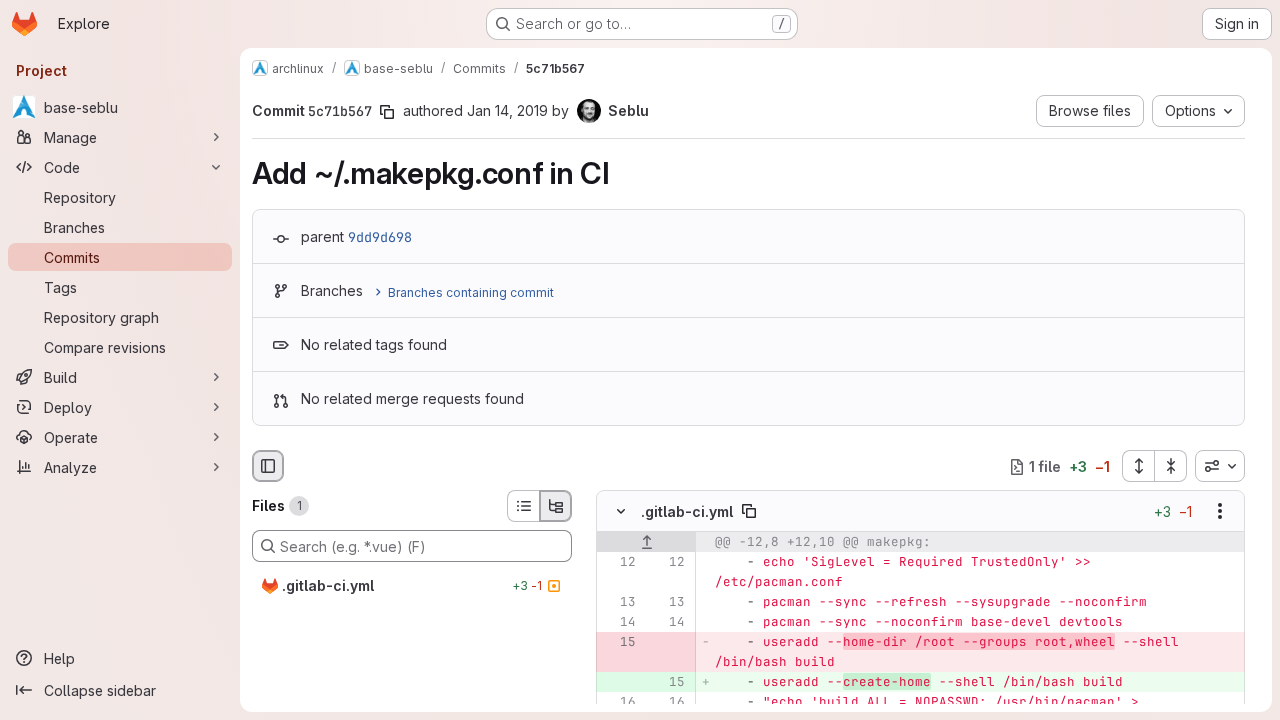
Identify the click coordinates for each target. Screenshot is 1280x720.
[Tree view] (556, 506)
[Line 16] (619, 703)
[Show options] (1220, 512)
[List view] (523, 506)
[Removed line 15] (619, 643)
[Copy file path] (749, 512)
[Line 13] (619, 603)
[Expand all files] (1138, 466)
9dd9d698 (380, 237)
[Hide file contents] (621, 512)
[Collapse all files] (1171, 466)
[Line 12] (619, 563)
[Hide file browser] (268, 466)
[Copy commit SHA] (387, 112)
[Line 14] (619, 623)
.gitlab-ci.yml (687, 511)
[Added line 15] (668, 683)
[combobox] (1220, 466)
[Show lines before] (646, 543)
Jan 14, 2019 (507, 110)
